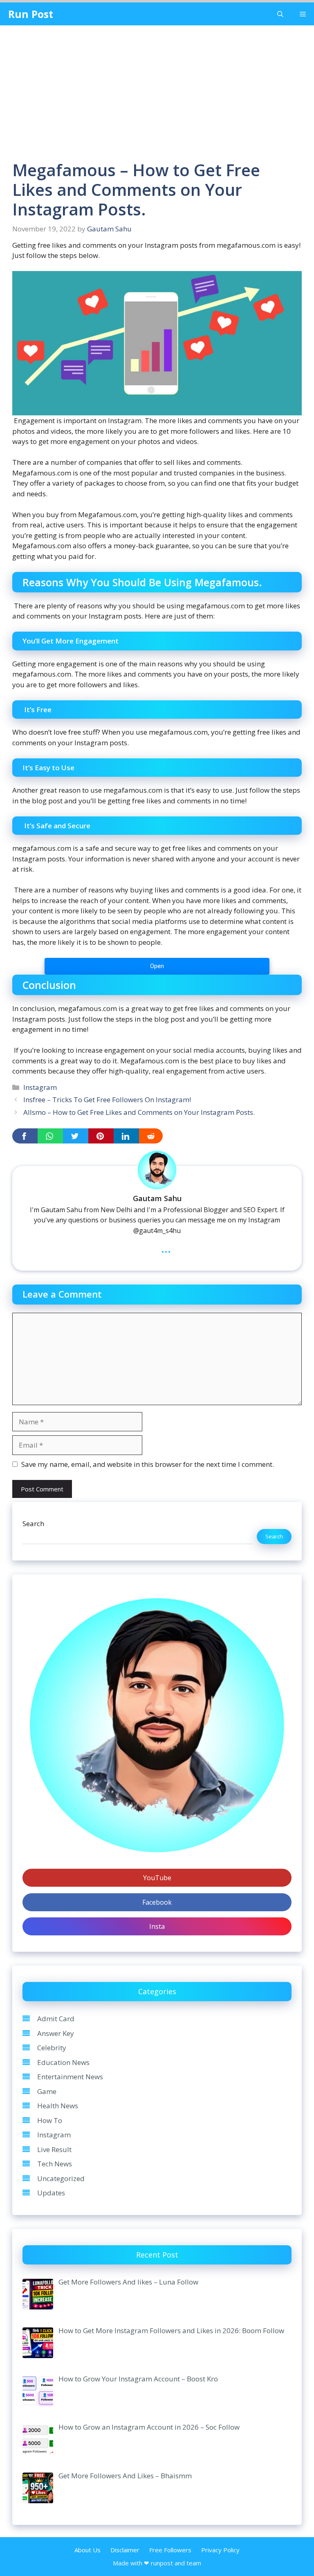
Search (33, 1523)
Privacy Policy (220, 2550)
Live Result (54, 2149)
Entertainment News (70, 2077)
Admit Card (56, 2019)
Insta (157, 1926)
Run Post (31, 14)
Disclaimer (125, 2550)
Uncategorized (61, 2178)
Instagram (40, 1087)
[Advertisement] (157, 87)
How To (50, 2120)
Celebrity (52, 2048)
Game (47, 2091)
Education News (63, 2062)
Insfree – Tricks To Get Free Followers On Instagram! (107, 1100)
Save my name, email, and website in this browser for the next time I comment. (148, 1464)
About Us (87, 2550)
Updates (51, 2193)
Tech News (55, 2164)
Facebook (157, 1902)
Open (157, 966)
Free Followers (170, 2550)
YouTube (157, 1878)
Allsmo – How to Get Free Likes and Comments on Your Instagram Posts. (139, 1112)
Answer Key (56, 2033)
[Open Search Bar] (280, 14)
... (166, 1248)
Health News (58, 2106)
